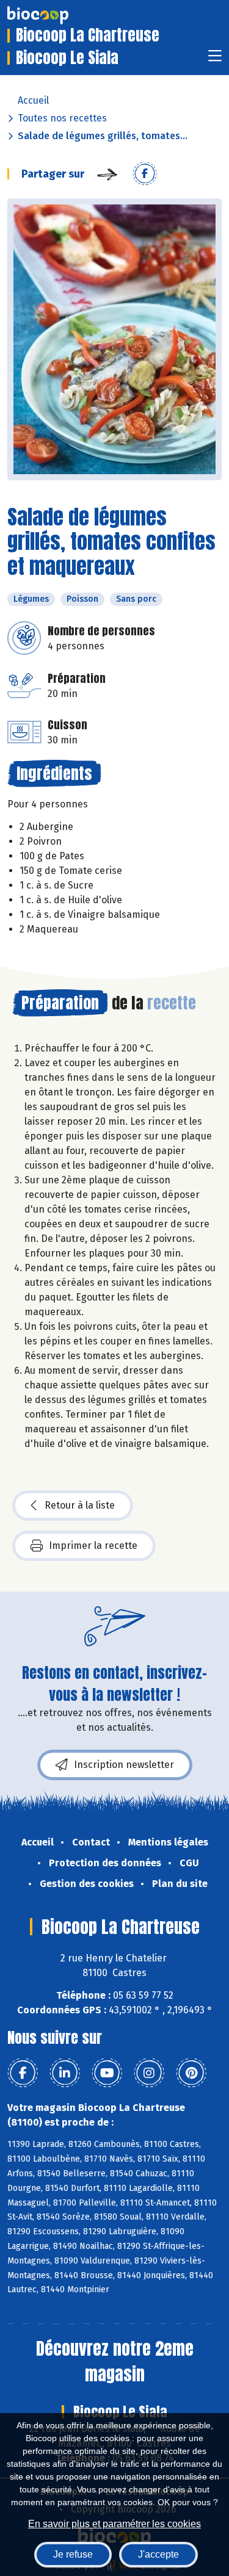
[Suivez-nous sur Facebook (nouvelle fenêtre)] (23, 2073)
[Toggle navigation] (215, 60)
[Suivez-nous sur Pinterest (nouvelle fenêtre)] (191, 2073)
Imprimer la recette (93, 1546)
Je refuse (73, 2554)
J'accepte (158, 2554)
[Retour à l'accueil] (56, 15)
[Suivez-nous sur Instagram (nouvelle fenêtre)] (149, 2073)
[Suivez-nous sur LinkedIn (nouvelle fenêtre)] (65, 2073)
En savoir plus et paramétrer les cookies (114, 2524)
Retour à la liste (80, 1505)
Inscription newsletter (124, 1765)
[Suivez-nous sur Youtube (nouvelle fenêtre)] (107, 2073)
